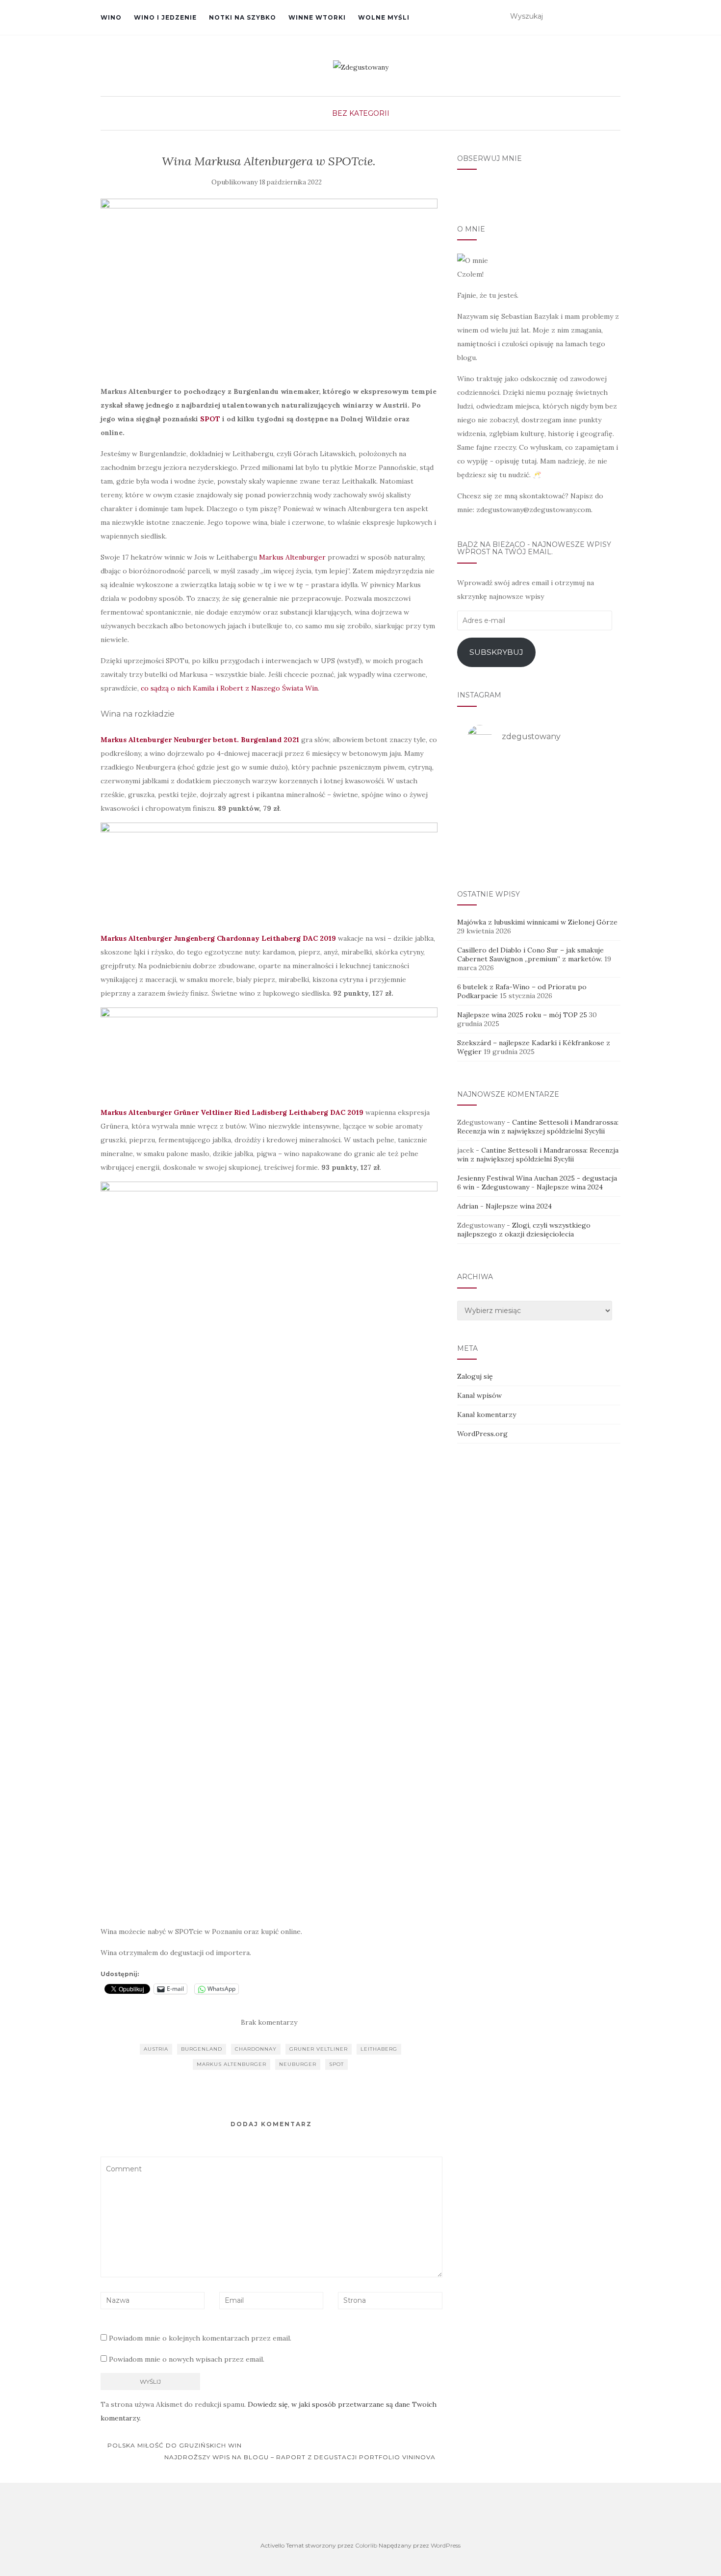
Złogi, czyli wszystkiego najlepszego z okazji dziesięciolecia (524, 1230)
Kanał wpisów (479, 1395)
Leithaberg (379, 2049)
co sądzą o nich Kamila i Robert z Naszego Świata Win (229, 688)
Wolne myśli (384, 17)
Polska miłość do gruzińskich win (174, 2445)
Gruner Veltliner (319, 2049)
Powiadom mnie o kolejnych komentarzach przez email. (200, 2338)
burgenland (202, 2049)
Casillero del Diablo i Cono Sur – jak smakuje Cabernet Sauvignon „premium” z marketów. (530, 954)
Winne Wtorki (317, 17)
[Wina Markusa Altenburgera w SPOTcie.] (269, 287)
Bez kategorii (361, 113)
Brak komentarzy (269, 2022)
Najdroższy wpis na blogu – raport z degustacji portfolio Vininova (301, 2457)
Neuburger (298, 2064)
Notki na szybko (243, 17)
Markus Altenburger (292, 557)
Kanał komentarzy (487, 1415)
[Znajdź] (614, 17)
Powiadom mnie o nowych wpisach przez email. (187, 2359)
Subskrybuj (496, 652)
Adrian (468, 1206)
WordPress (446, 2545)
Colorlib (366, 2545)
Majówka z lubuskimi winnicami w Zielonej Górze (537, 922)
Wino (111, 17)
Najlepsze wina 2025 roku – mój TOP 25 (522, 1015)
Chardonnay (256, 2049)
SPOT (210, 419)
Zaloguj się (475, 1376)
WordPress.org (482, 1434)
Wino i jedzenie (165, 17)
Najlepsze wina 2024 (570, 1187)
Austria (156, 2049)
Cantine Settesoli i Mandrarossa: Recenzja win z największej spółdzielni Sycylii (538, 1127)
